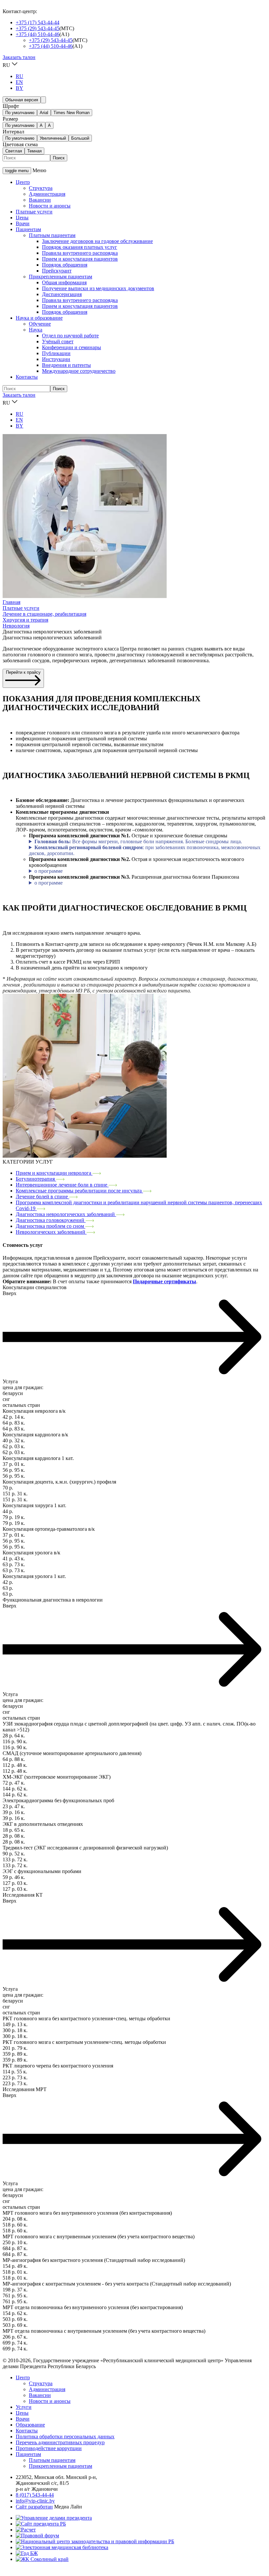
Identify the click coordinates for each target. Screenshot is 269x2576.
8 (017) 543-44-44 (35, 2495)
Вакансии (40, 200)
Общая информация (64, 282)
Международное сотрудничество (79, 371)
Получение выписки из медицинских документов (98, 288)
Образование (30, 2425)
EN (19, 82)
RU (20, 76)
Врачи (23, 223)
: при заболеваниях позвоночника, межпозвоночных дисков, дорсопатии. (145, 850)
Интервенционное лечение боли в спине (62, 1185)
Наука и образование (39, 318)
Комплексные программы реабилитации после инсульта (79, 1191)
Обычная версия (22, 100)
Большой (80, 138)
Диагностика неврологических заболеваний (66, 1214)
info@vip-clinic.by (35, 2501)
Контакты (27, 377)
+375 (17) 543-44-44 (38, 22)
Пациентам (28, 229)
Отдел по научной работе (70, 336)
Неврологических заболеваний (51, 1232)
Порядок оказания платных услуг (80, 247)
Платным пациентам (52, 235)
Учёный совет (58, 341)
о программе (49, 871)
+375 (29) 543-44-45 (38, 28)
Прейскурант (57, 271)
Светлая (14, 151)
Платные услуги (34, 212)
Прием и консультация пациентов (80, 259)
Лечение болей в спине (42, 1197)
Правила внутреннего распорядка (80, 253)
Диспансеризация (62, 294)
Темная (34, 151)
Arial (44, 113)
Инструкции (56, 359)
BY (20, 88)
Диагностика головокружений (51, 1220)
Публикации (56, 353)
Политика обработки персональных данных (65, 2436)
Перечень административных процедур (60, 2442)
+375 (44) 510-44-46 (38, 34)
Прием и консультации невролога (54, 1173)
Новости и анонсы (50, 206)
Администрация (47, 194)
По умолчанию (20, 113)
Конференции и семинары (72, 347)
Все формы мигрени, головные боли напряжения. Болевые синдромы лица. (138, 841)
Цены (22, 218)
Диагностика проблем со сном (51, 1226)
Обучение (40, 324)
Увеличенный (53, 138)
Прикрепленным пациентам (61, 277)
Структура (41, 188)
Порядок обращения (65, 265)
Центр (23, 182)
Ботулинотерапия (36, 1179)
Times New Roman (72, 113)
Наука (36, 330)
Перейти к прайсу (23, 672)
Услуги (24, 2407)
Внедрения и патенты (66, 365)
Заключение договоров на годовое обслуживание (97, 241)
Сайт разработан (34, 2507)
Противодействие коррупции (49, 2448)
